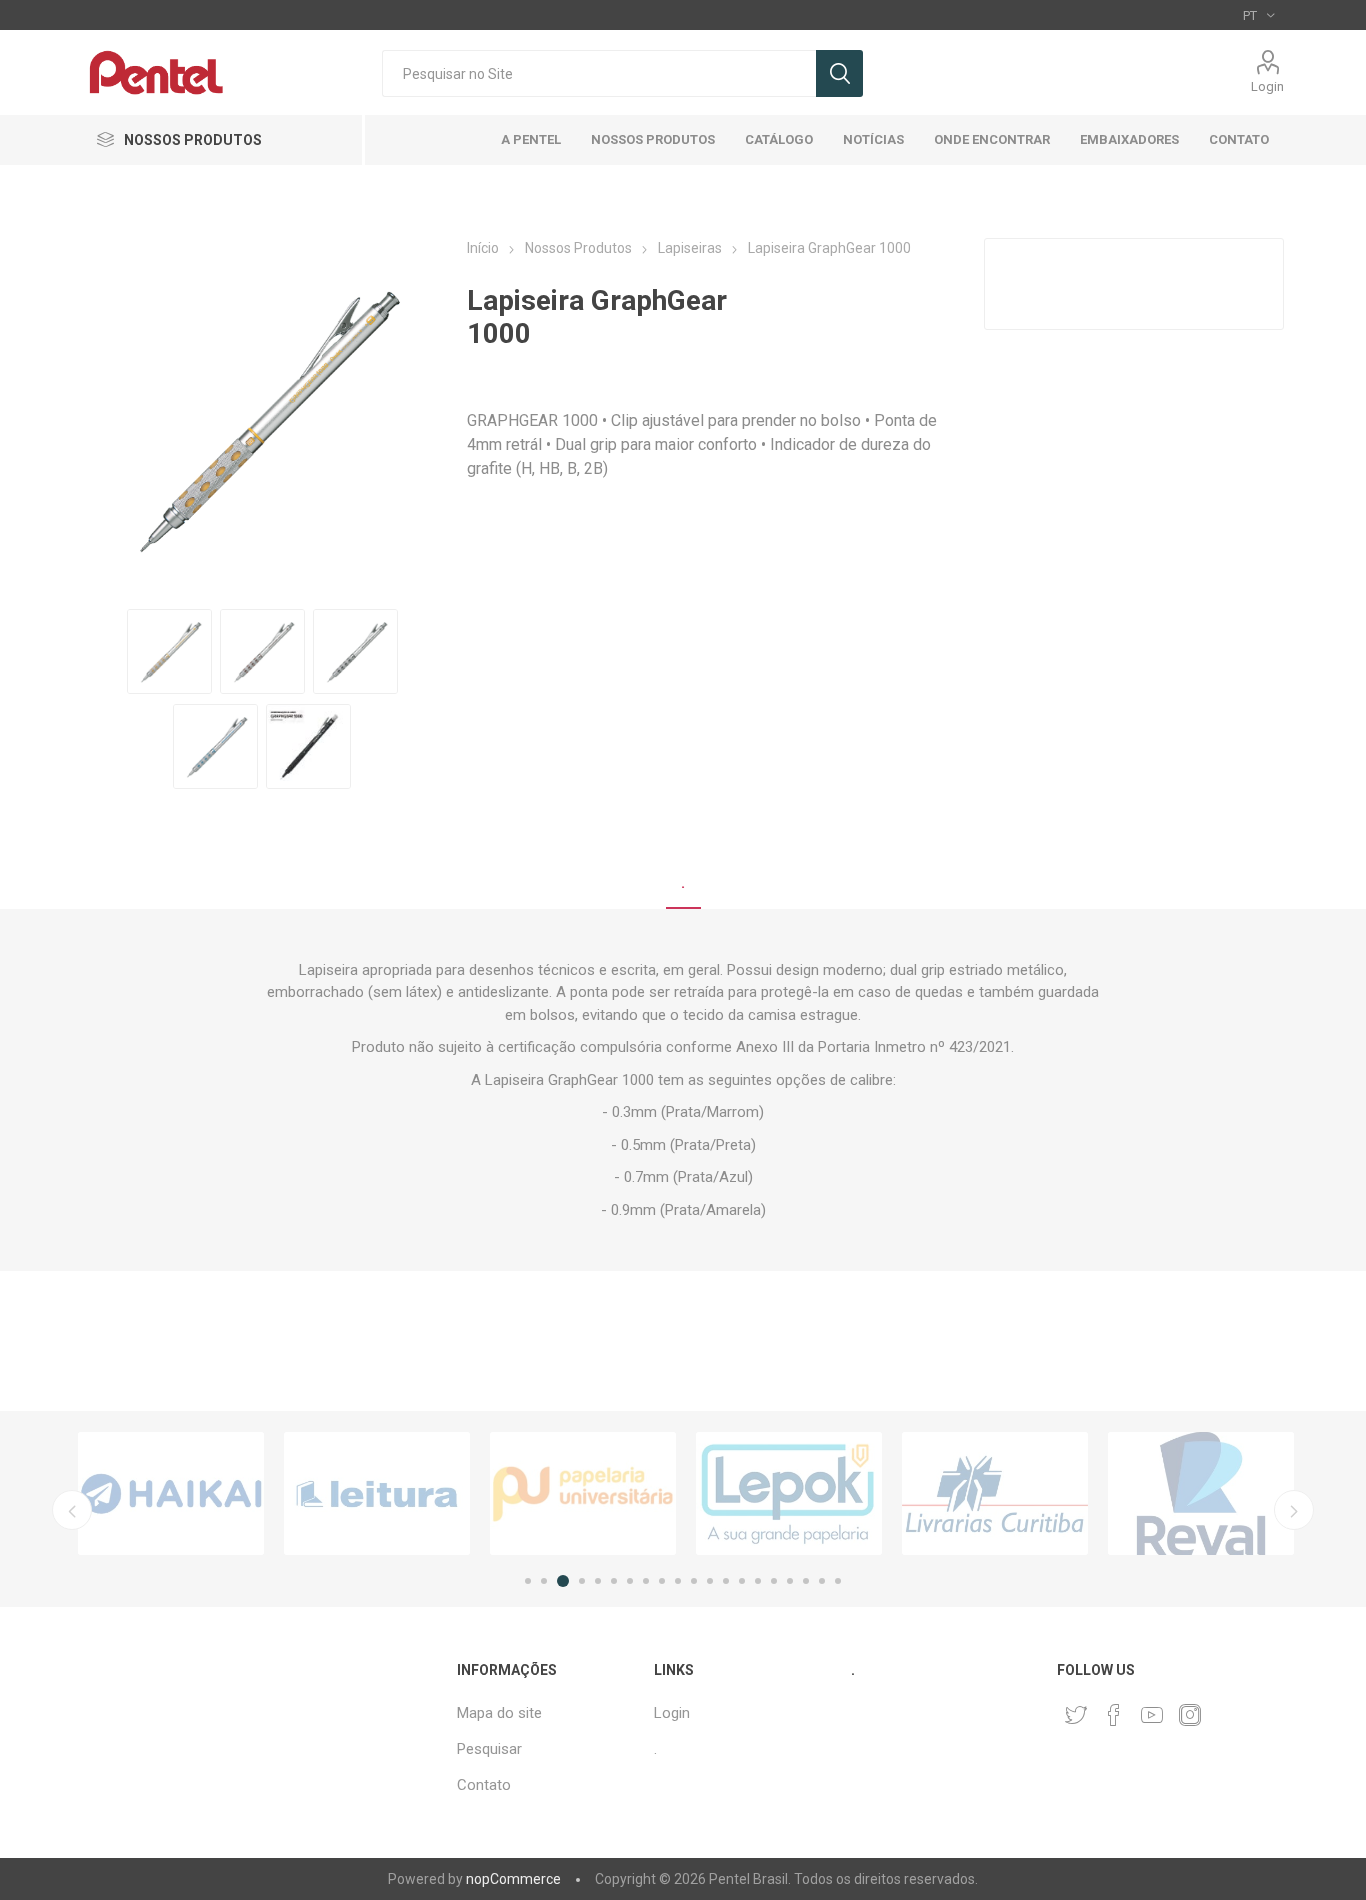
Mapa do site (499, 1713)
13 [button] (726, 1581)
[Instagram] (1190, 1715)
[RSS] (1228, 1709)
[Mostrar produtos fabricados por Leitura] (377, 1493)
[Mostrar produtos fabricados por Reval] (1201, 1493)
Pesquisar (839, 73)
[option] (171, 1493)
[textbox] (599, 73)
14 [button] (742, 1581)
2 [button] (544, 1581)
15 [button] (758, 1581)
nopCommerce (513, 1879)
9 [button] (662, 1581)
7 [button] (630, 1581)
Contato (484, 1785)
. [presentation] (683, 883)
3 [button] (563, 1581)
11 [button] (694, 1581)
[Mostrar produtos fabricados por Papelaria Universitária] (583, 1493)
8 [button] (646, 1581)
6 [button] (614, 1581)
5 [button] (598, 1581)
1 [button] (528, 1581)
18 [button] (806, 1581)
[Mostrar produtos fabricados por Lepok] (789, 1493)
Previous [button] (72, 1510)
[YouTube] (1152, 1715)
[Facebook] (1114, 1715)
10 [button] (678, 1581)
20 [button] (838, 1581)
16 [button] (774, 1581)
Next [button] (1294, 1510)
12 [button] (710, 1581)
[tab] (683, 884)
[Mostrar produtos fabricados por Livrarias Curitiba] (995, 1493)
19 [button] (822, 1581)
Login (1267, 86)
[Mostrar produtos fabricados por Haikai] (171, 1493)
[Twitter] (1076, 1715)
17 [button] (790, 1581)
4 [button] (582, 1581)
